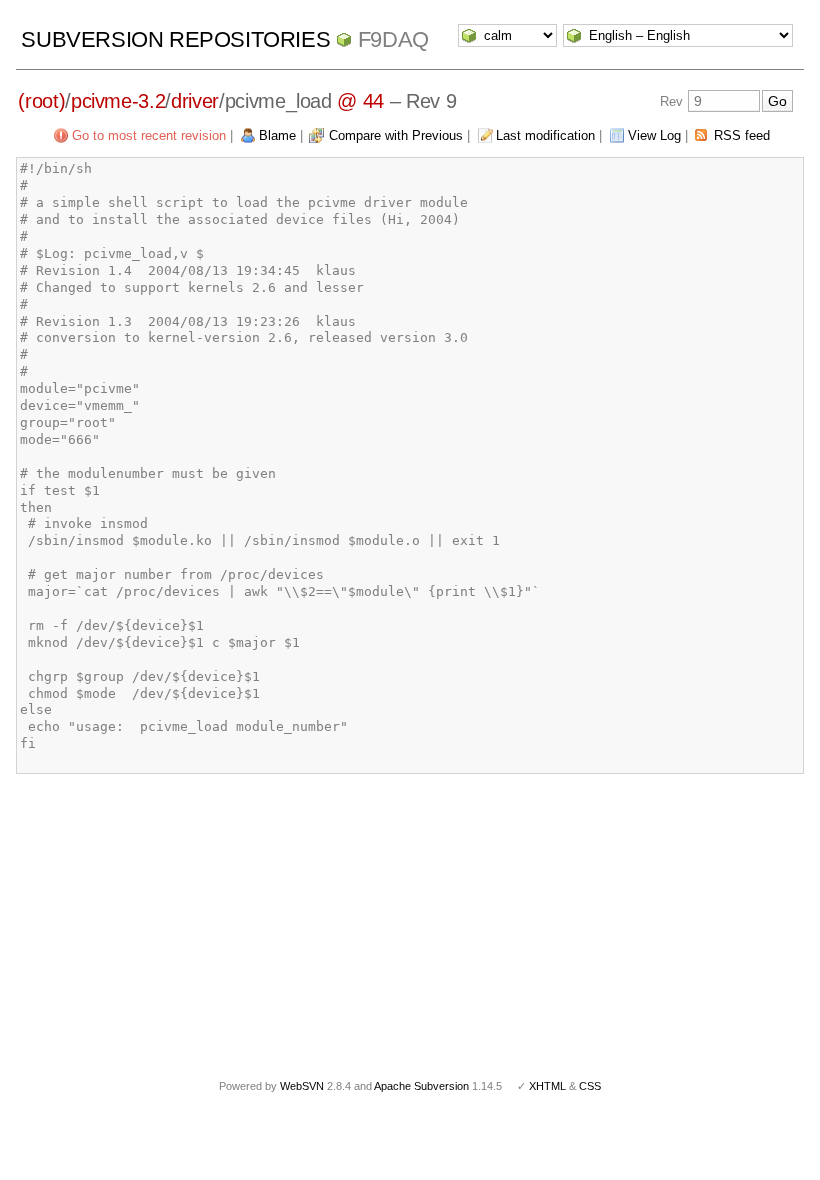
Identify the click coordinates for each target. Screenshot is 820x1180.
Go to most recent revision (149, 135)
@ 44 (360, 101)
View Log (654, 135)
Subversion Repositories (175, 39)
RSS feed (742, 135)
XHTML (547, 1086)
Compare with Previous (396, 135)
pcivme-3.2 (118, 101)
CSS (590, 1086)
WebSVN (302, 1086)
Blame (277, 135)
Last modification (545, 135)
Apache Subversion (421, 1086)
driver (195, 101)
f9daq (393, 39)
